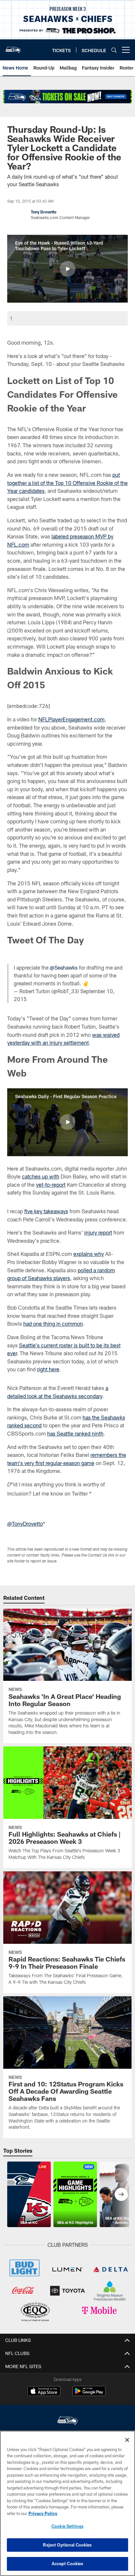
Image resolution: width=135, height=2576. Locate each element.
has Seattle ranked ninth (75, 1433)
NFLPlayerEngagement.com (71, 719)
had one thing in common (53, 1324)
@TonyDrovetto (25, 1524)
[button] (67, 269)
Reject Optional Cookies (67, 2545)
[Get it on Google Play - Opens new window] (89, 2394)
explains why (89, 1254)
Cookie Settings (67, 2526)
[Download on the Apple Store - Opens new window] (44, 2392)
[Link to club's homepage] (13, 47)
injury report (98, 1232)
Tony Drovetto (44, 212)
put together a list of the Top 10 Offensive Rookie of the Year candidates (67, 483)
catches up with (41, 1176)
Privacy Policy (43, 2513)
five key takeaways (46, 1211)
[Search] (114, 50)
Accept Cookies (68, 2564)
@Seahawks (64, 967)
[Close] (127, 2440)
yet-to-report (51, 1185)
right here (48, 1369)
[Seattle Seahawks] (67, 2421)
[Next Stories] (121, 2194)
